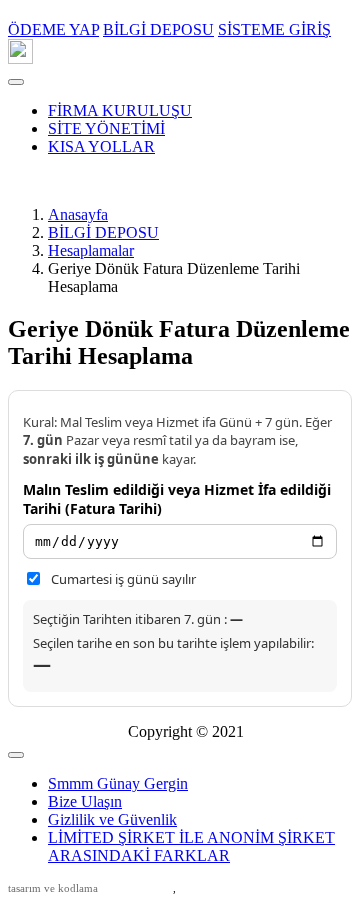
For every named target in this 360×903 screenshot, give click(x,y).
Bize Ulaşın (85, 801)
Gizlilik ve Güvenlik (112, 819)
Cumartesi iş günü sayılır (123, 579)
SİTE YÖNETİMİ (106, 128)
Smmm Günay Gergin (118, 783)
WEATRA (140, 887)
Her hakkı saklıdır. (68, 731)
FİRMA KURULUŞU (120, 110)
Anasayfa (78, 214)
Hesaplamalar (91, 250)
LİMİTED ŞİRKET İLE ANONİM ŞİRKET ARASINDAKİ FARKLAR (191, 846)
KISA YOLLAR (101, 146)
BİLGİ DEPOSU (103, 232)
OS (198, 887)
